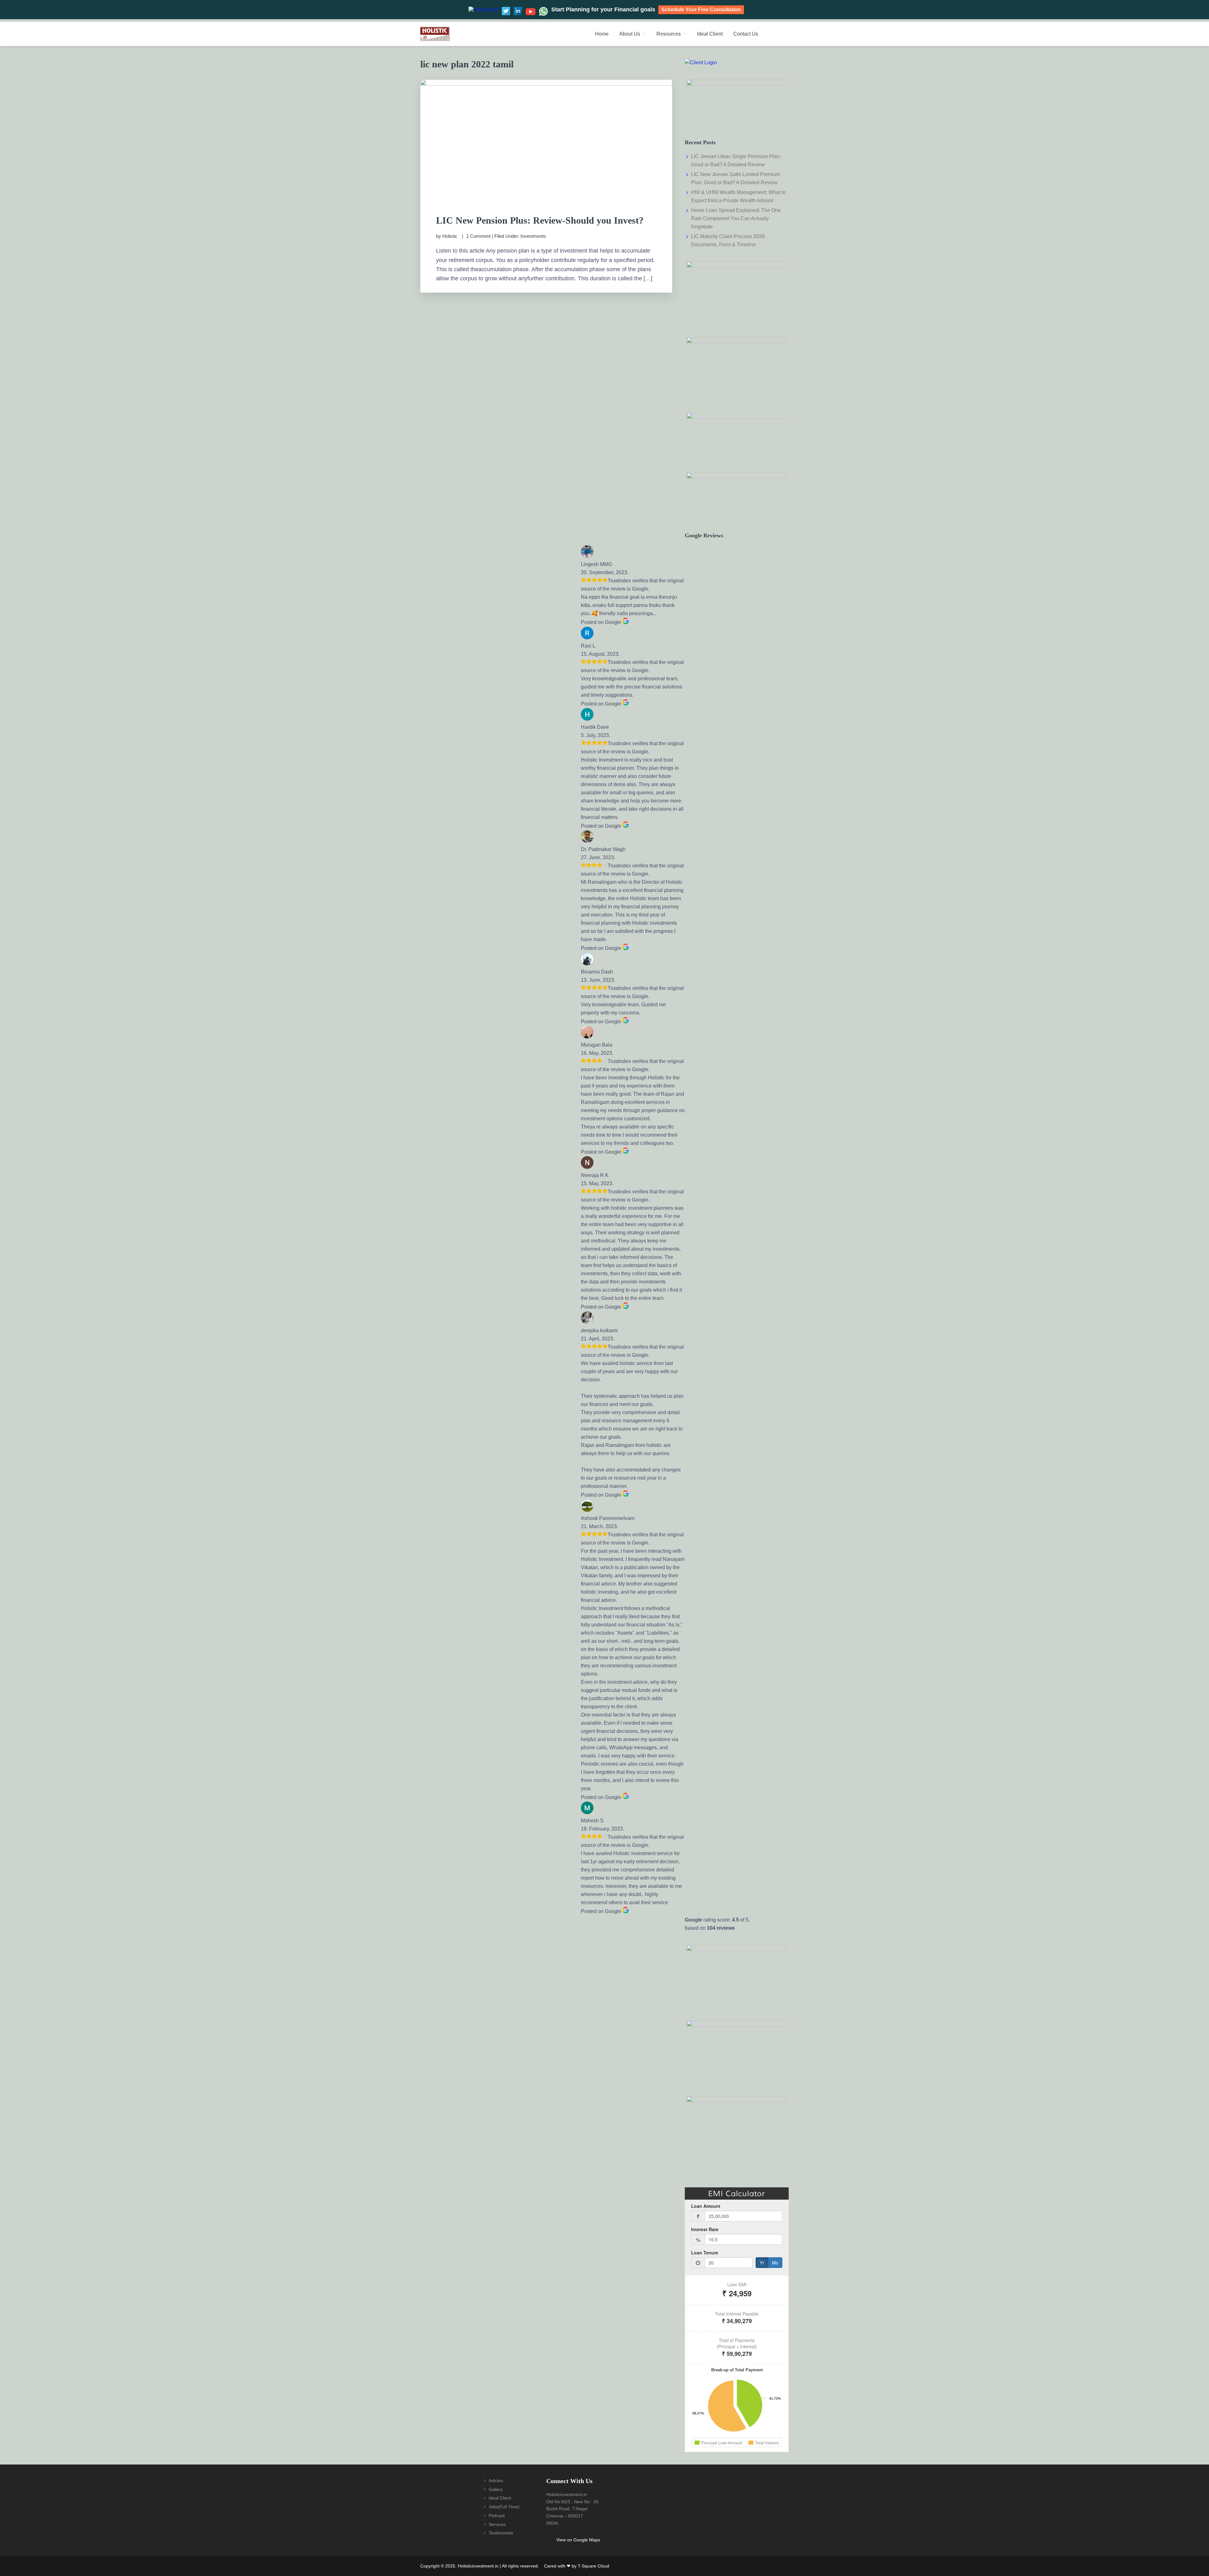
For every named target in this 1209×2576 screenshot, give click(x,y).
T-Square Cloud (593, 2566)
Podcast (497, 2516)
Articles (496, 2481)
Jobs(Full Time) (504, 2507)
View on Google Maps (578, 2540)
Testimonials (501, 2533)
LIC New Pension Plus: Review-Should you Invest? (540, 220)
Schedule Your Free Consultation (701, 10)
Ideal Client (500, 2498)
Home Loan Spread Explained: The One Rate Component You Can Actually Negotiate (736, 218)
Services (497, 2524)
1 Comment (478, 236)
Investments (533, 236)
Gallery (496, 2489)
